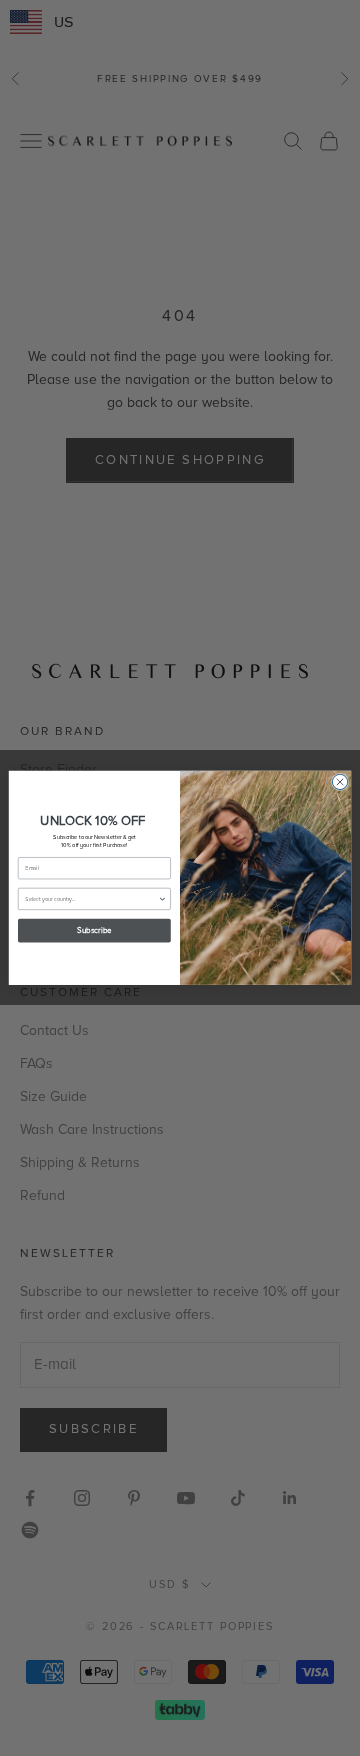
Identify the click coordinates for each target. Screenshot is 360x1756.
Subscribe (94, 931)
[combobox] (91, 899)
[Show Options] (162, 899)
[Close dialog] (339, 782)
